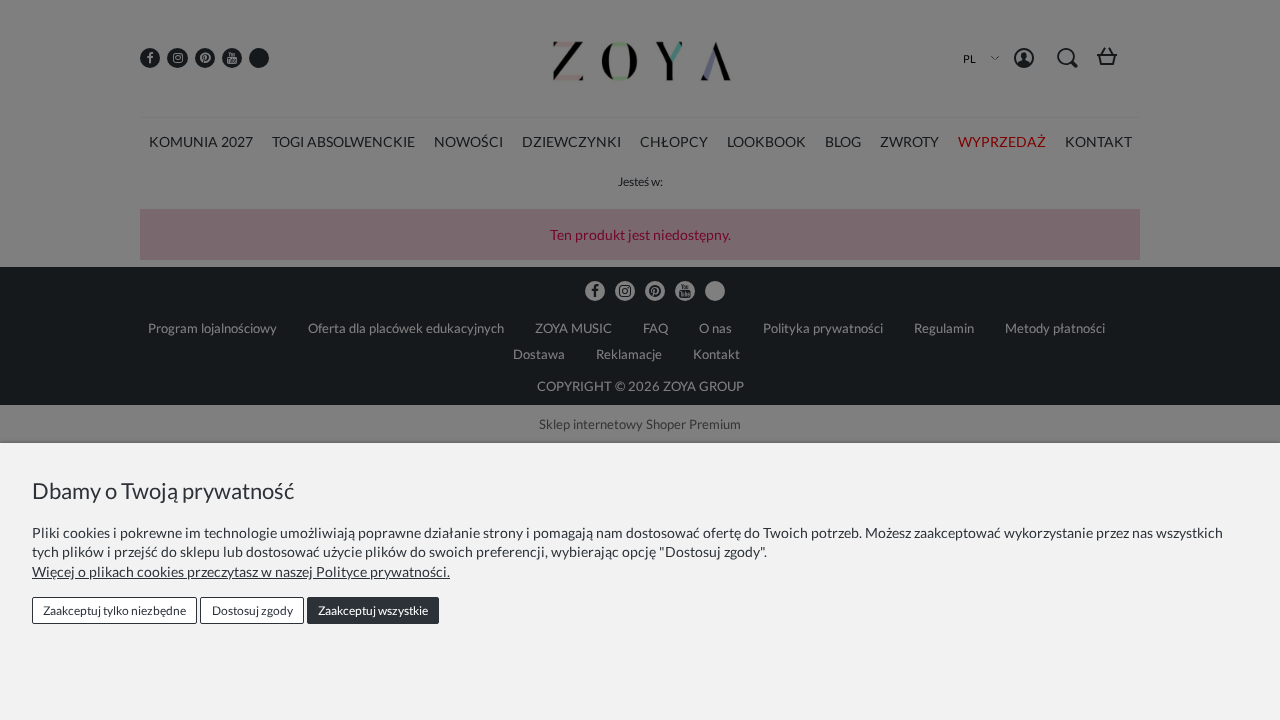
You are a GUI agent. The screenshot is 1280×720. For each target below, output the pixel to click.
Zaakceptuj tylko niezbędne (114, 610)
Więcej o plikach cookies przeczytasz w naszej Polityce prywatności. (241, 571)
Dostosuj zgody (252, 610)
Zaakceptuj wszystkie (373, 610)
